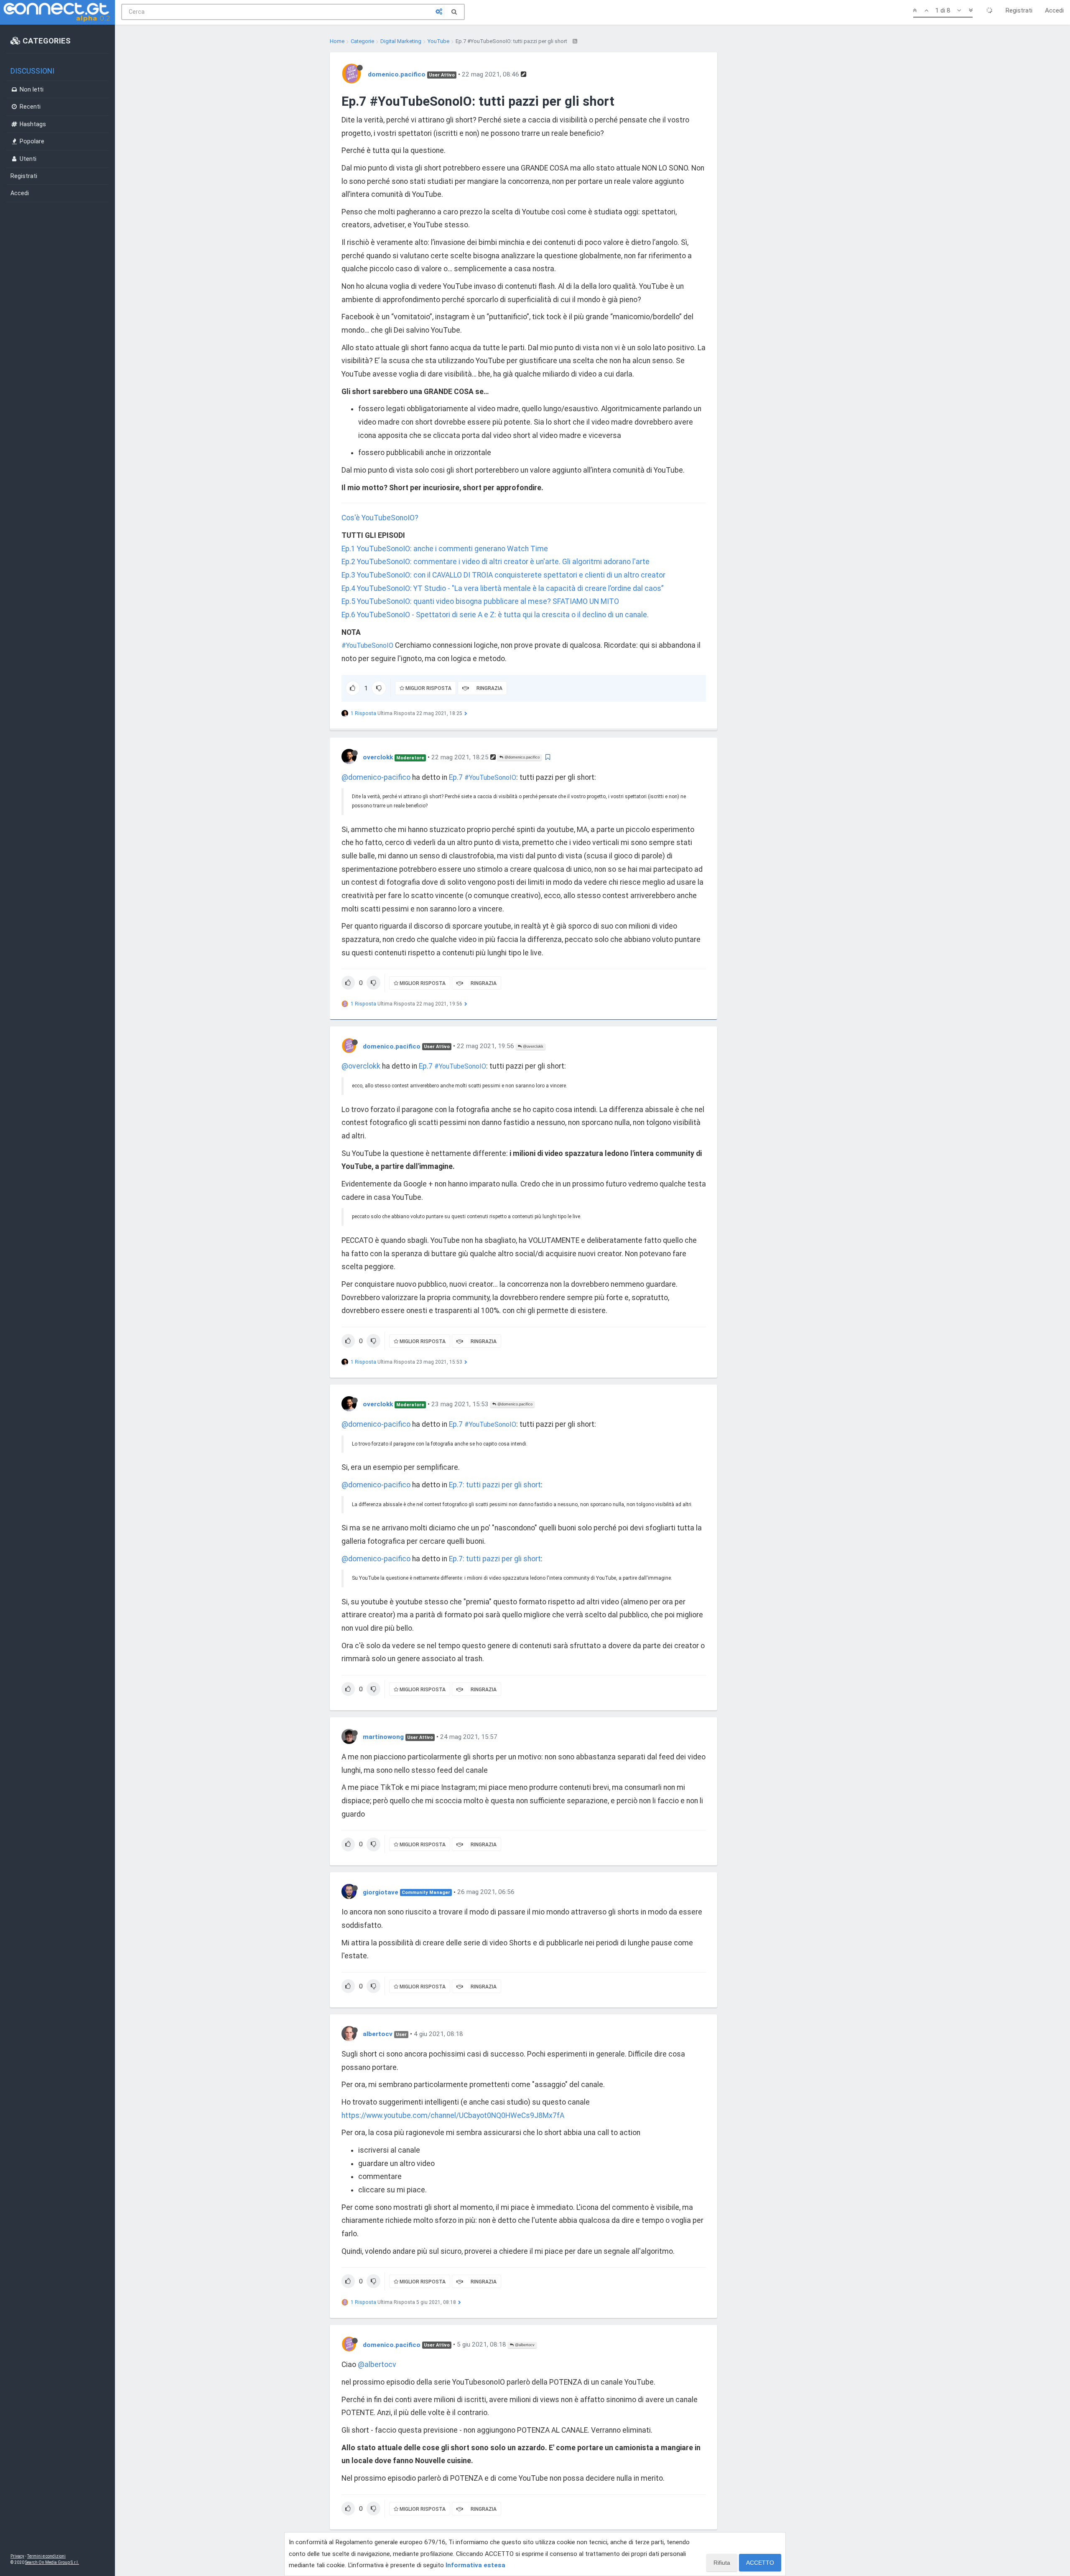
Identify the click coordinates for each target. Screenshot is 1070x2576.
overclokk (378, 757)
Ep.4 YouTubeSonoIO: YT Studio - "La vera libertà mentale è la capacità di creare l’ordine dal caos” (503, 588)
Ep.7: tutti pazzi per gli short (495, 1485)
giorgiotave (381, 1892)
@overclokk (532, 1046)
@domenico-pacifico (376, 777)
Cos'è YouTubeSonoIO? (380, 518)
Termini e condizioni (46, 2556)
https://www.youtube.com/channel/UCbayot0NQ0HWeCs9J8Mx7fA (453, 2115)
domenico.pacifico (397, 74)
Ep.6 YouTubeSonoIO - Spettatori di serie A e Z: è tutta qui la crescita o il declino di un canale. (495, 615)
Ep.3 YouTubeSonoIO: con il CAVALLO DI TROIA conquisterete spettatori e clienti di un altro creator (503, 575)
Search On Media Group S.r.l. (52, 2562)
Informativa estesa (475, 2565)
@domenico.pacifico (521, 757)
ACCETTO (760, 2563)
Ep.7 (457, 777)
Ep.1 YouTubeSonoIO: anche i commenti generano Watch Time (445, 549)
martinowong (383, 1737)
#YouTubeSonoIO (367, 645)
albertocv (378, 2034)
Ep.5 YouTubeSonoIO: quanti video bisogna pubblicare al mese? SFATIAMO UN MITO (480, 601)
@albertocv (524, 2345)
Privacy (17, 2556)
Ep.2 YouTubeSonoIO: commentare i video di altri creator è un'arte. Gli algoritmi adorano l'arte (496, 562)
